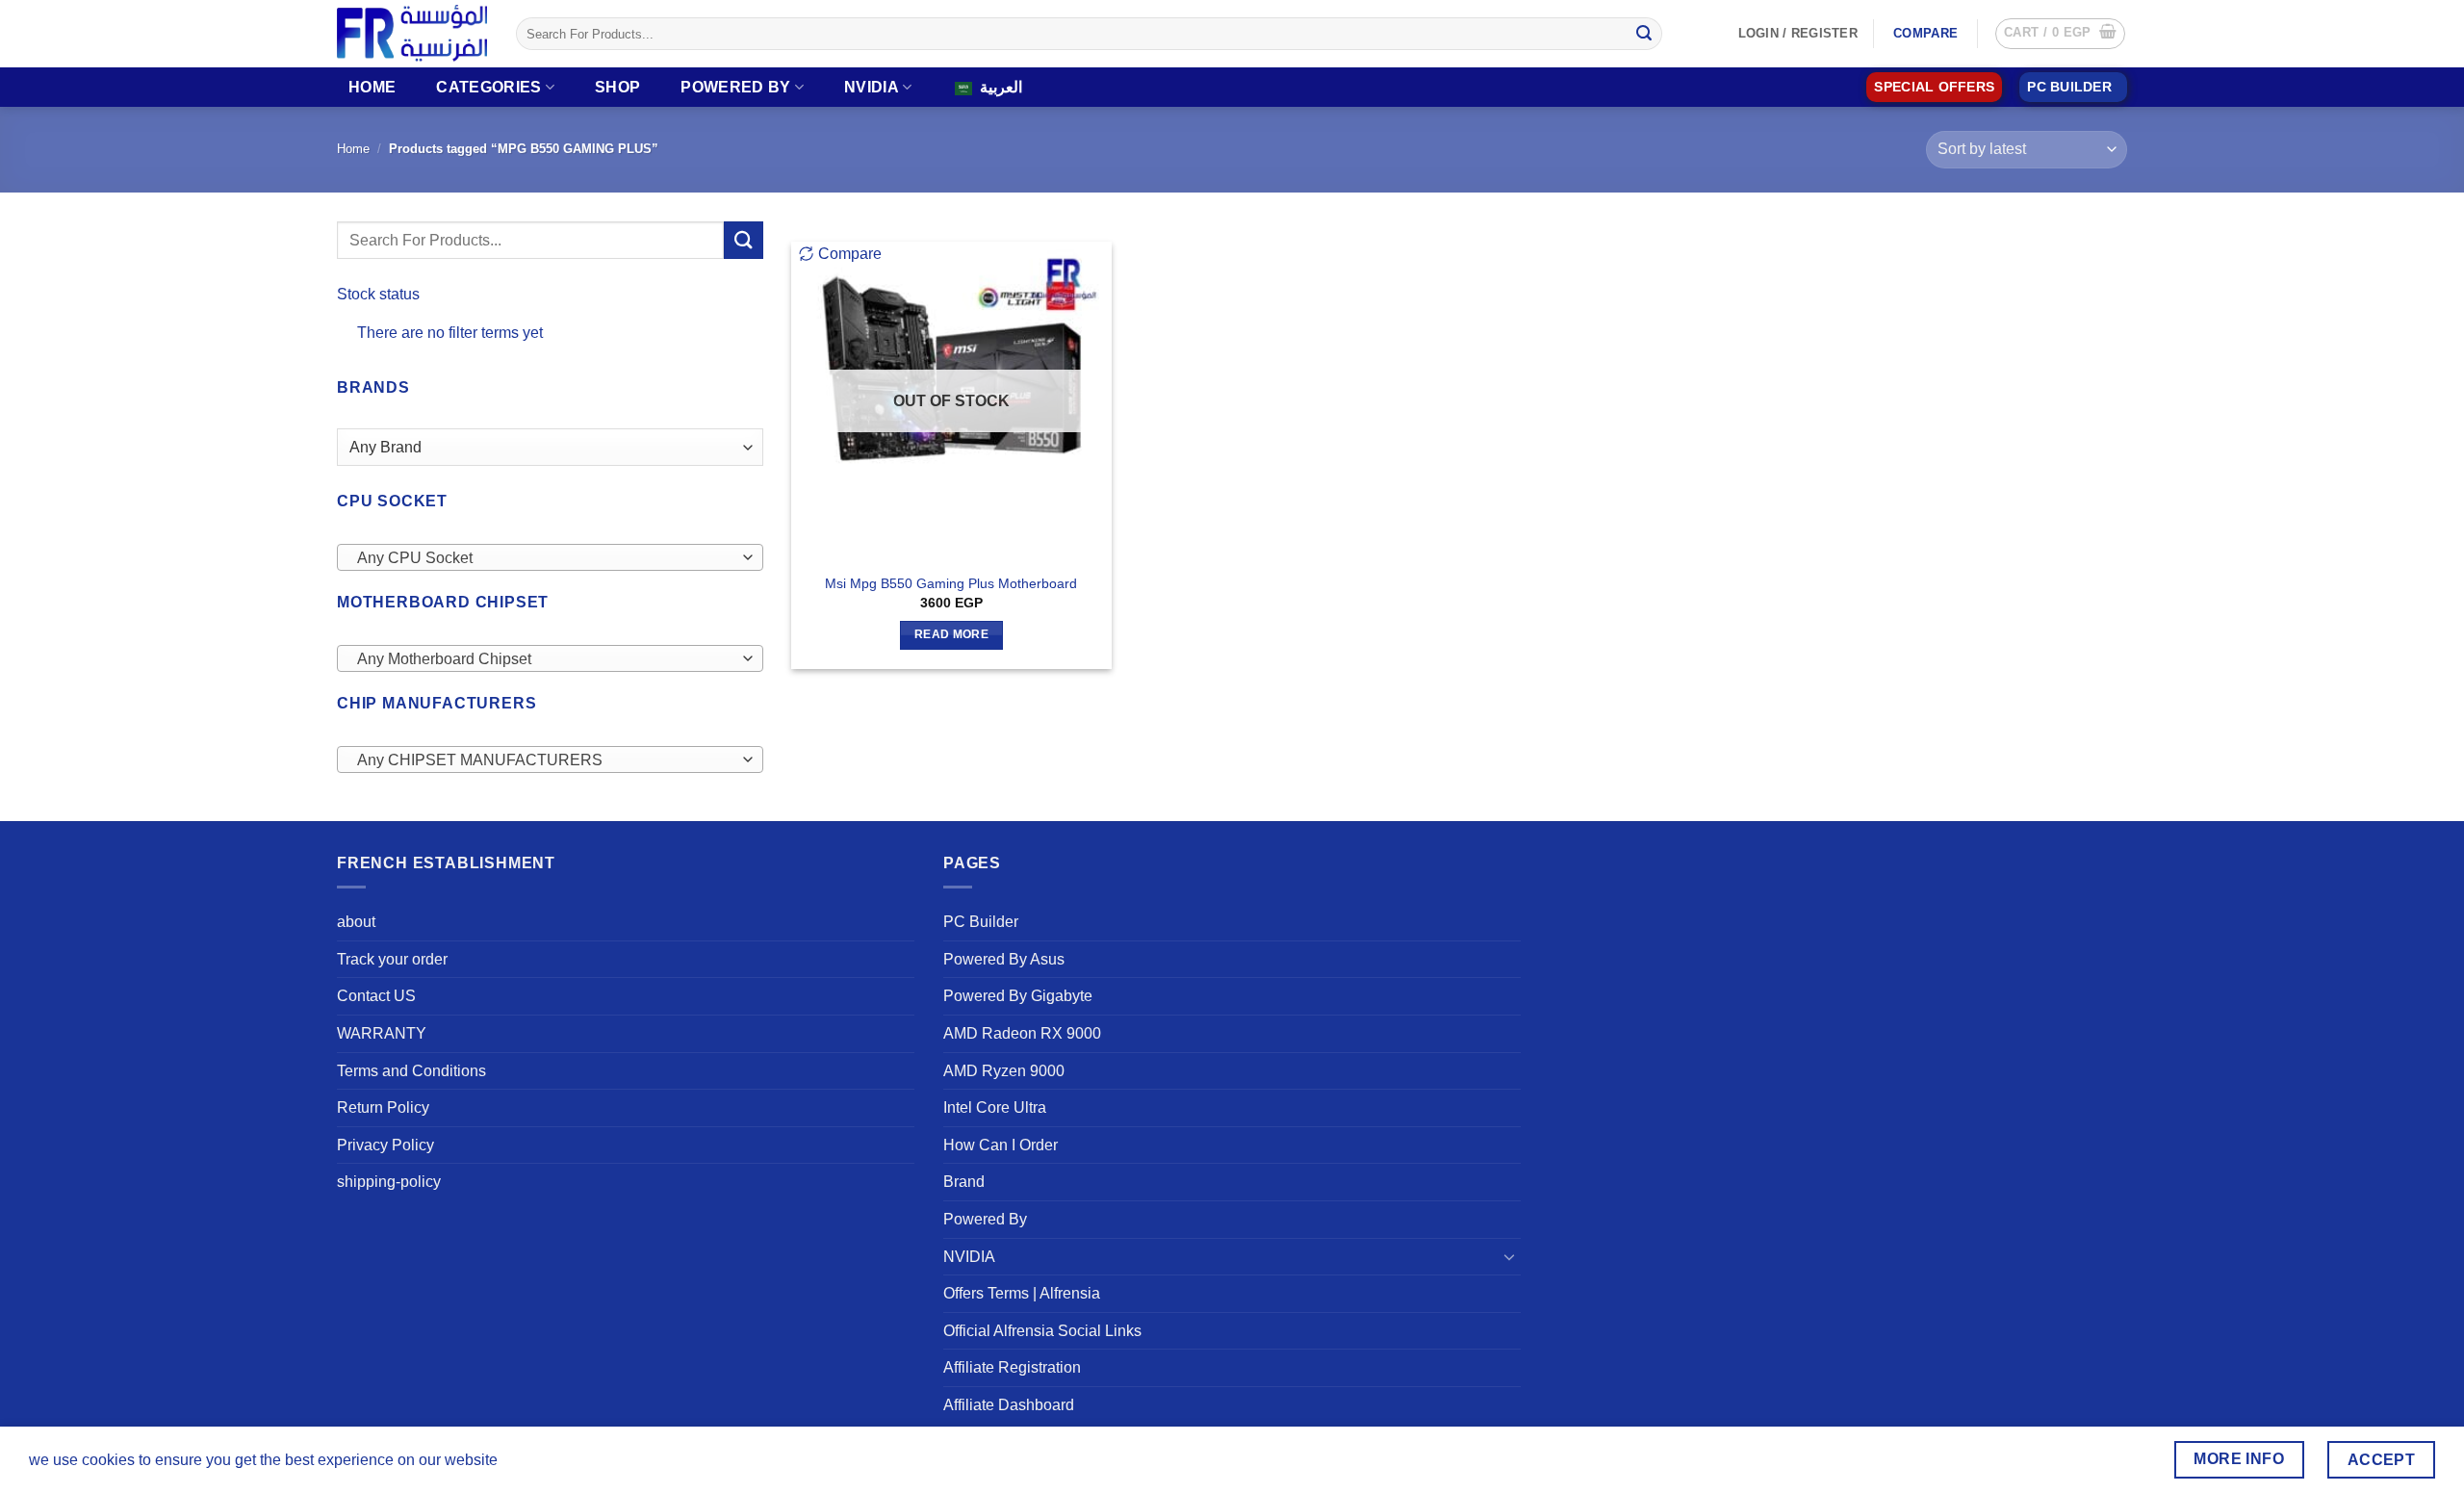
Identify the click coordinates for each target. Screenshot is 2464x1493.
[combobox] (550, 557)
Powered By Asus (1004, 959)
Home (372, 87)
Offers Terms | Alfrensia (1022, 1293)
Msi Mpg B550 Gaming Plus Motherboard (951, 583)
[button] (2060, 34)
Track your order (392, 959)
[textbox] (545, 558)
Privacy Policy (385, 1145)
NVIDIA (872, 87)
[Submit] (1644, 34)
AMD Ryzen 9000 (1004, 1071)
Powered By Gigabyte (1018, 996)
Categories (488, 87)
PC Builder (981, 922)
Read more (951, 634)
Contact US (376, 996)
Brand (964, 1182)
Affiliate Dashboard (1009, 1405)
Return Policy (383, 1107)
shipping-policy (389, 1182)
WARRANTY (382, 1033)
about (356, 922)
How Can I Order (1001, 1145)
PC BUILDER (2069, 87)
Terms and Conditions (411, 1071)
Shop (617, 87)
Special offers (1934, 87)
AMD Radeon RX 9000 (1022, 1033)
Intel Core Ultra (995, 1107)
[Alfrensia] (412, 33)
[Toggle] (1509, 1256)
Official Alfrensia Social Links (1042, 1331)
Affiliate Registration (1012, 1367)
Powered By (735, 87)
